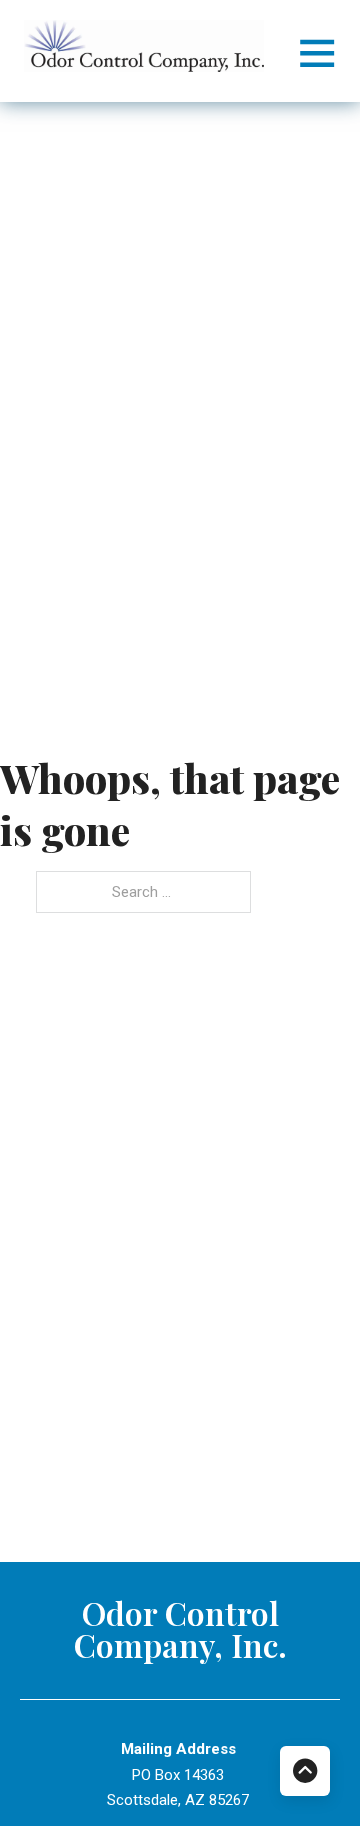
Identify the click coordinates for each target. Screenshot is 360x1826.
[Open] (317, 52)
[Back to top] (305, 1771)
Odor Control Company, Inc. (180, 1629)
